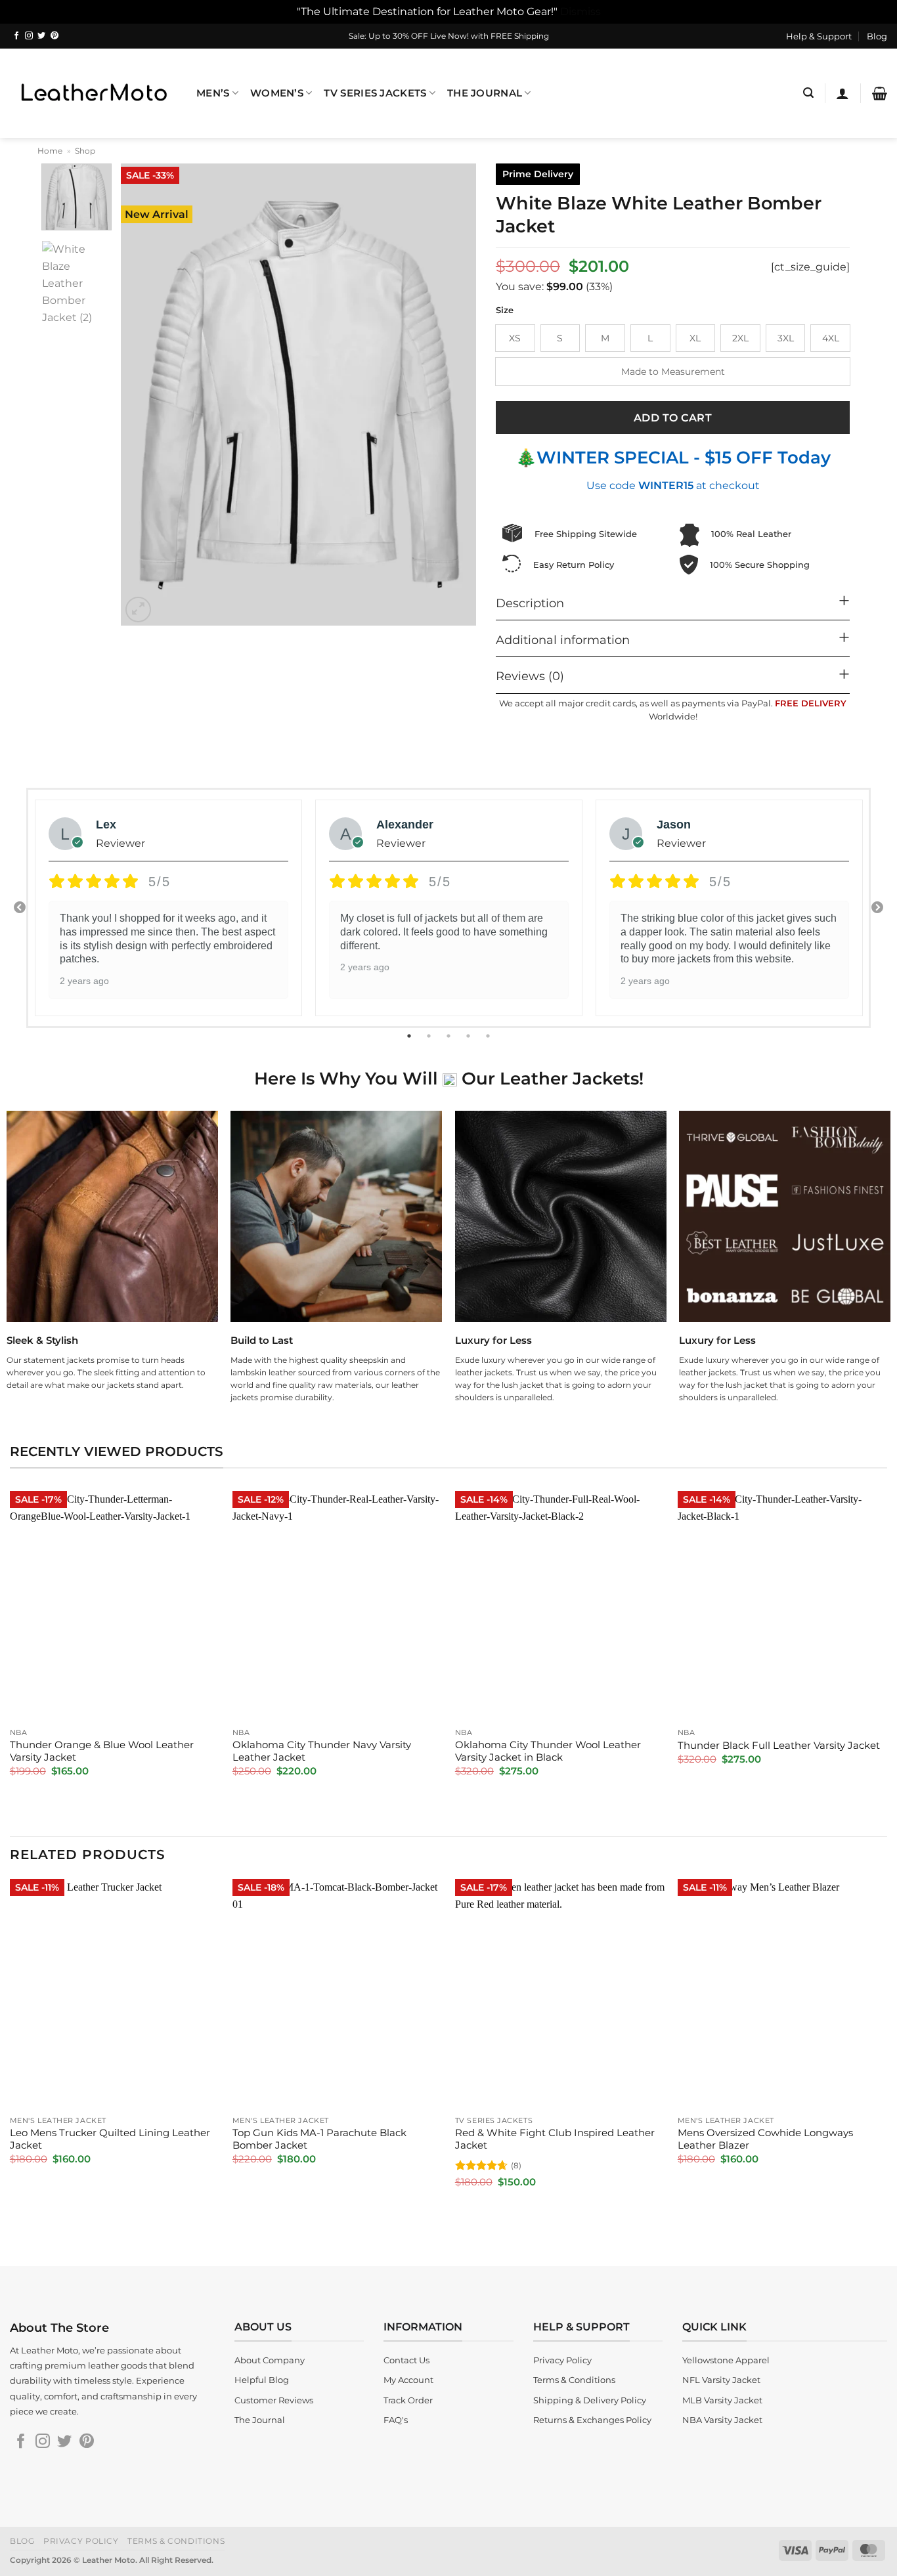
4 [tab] (470, 1036)
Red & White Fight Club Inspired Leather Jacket (555, 2139)
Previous (20, 908)
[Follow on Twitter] (41, 36)
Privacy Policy (81, 2541)
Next (877, 908)
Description (530, 603)
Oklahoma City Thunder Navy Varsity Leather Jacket (322, 1751)
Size (505, 311)
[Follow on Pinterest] (55, 36)
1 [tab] (410, 1036)
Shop (85, 151)
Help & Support (819, 36)
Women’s (277, 93)
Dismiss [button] (580, 11)
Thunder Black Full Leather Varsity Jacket (779, 1746)
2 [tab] (430, 1036)
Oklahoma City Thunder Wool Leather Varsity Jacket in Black (548, 1751)
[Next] (452, 395)
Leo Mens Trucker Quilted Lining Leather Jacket (110, 2139)
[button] (808, 93)
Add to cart (673, 418)
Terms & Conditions (176, 2541)
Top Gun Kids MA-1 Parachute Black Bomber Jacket (319, 2139)
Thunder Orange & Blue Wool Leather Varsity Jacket (102, 1751)
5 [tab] (489, 1036)
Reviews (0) (530, 676)
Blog (877, 36)
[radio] (515, 338)
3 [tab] (450, 1036)
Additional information (563, 640)
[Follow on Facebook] (16, 36)
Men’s (213, 93)
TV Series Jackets (375, 93)
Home (50, 151)
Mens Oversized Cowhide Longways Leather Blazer (765, 2139)
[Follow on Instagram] (29, 36)
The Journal (485, 93)
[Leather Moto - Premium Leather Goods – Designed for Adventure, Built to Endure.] (93, 93)
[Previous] (144, 395)
